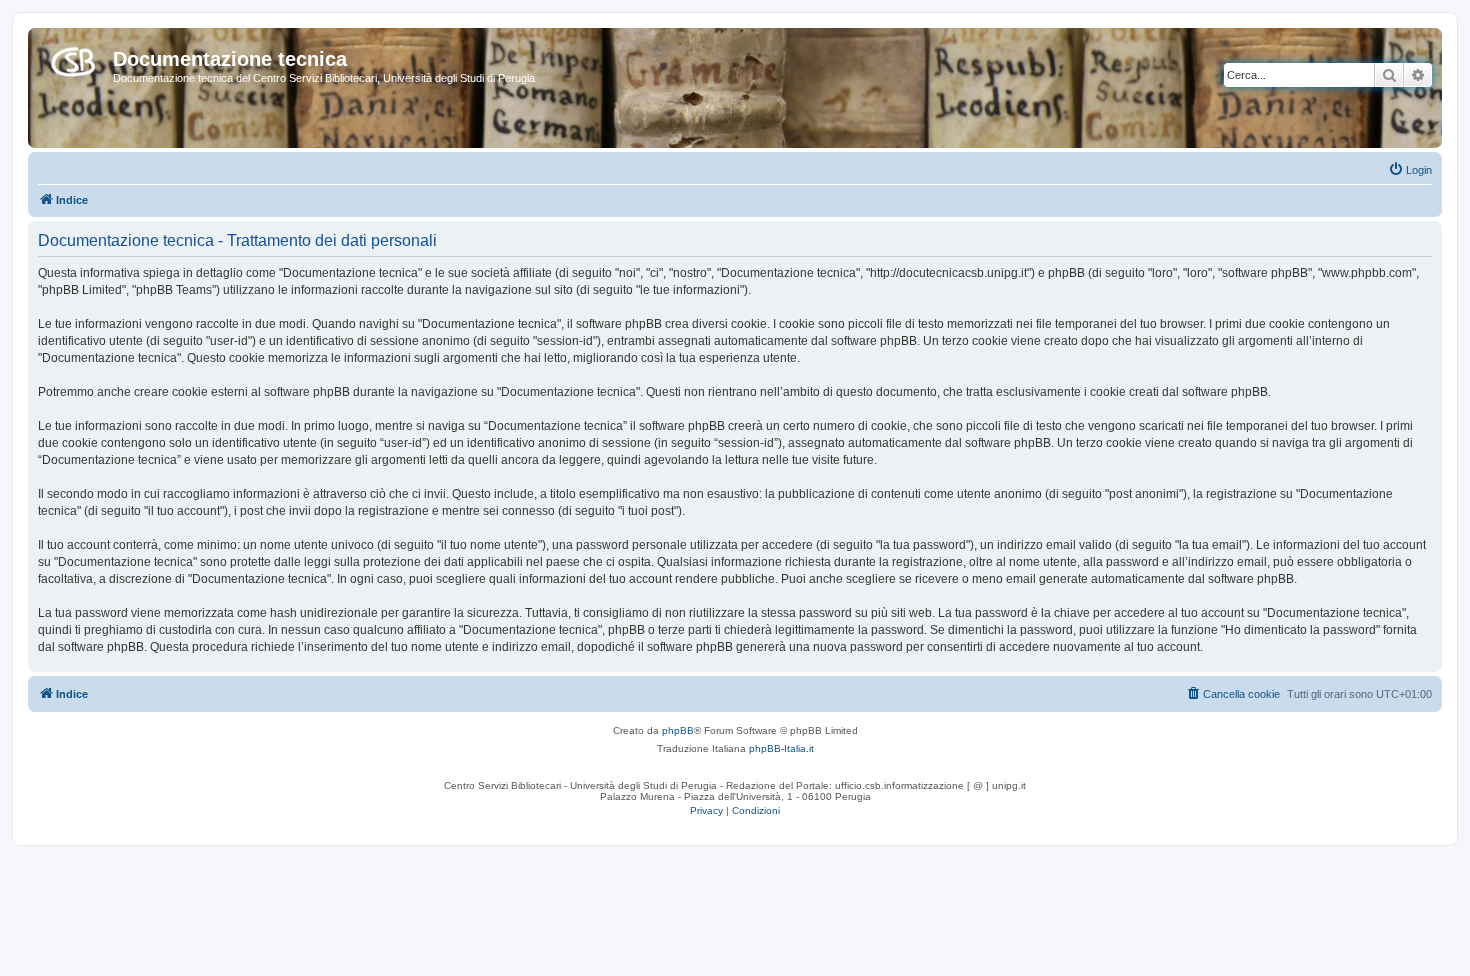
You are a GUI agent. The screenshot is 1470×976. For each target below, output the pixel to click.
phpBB (678, 730)
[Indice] (73, 58)
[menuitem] (1410, 170)
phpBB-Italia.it (781, 748)
